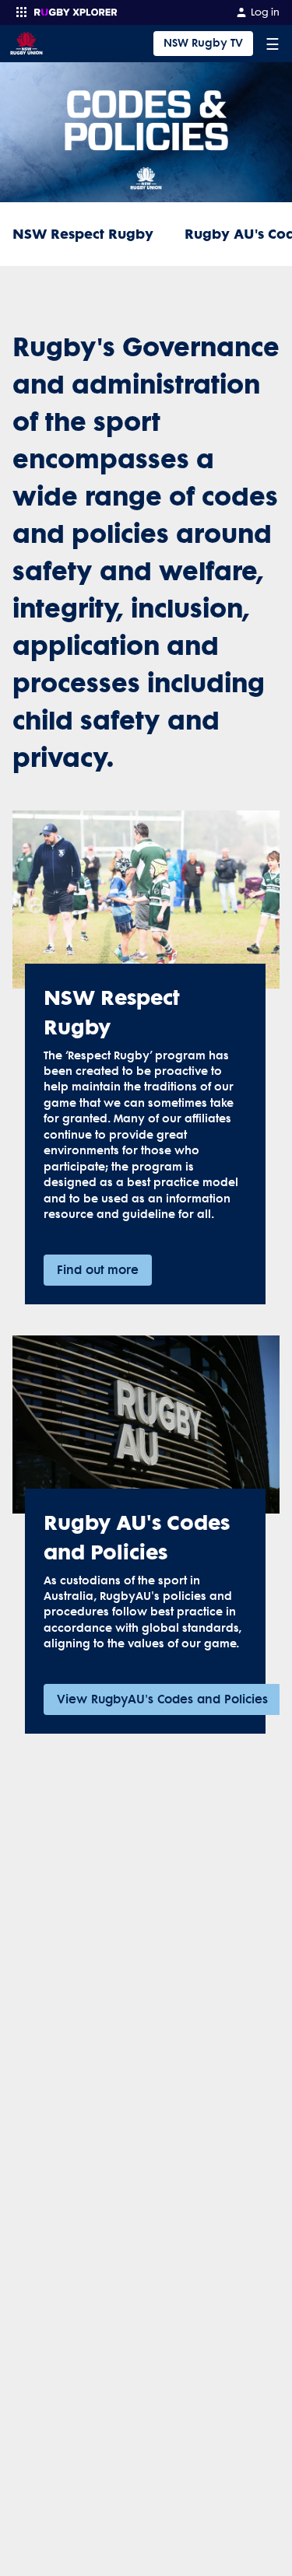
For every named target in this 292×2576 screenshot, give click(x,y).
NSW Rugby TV (203, 43)
